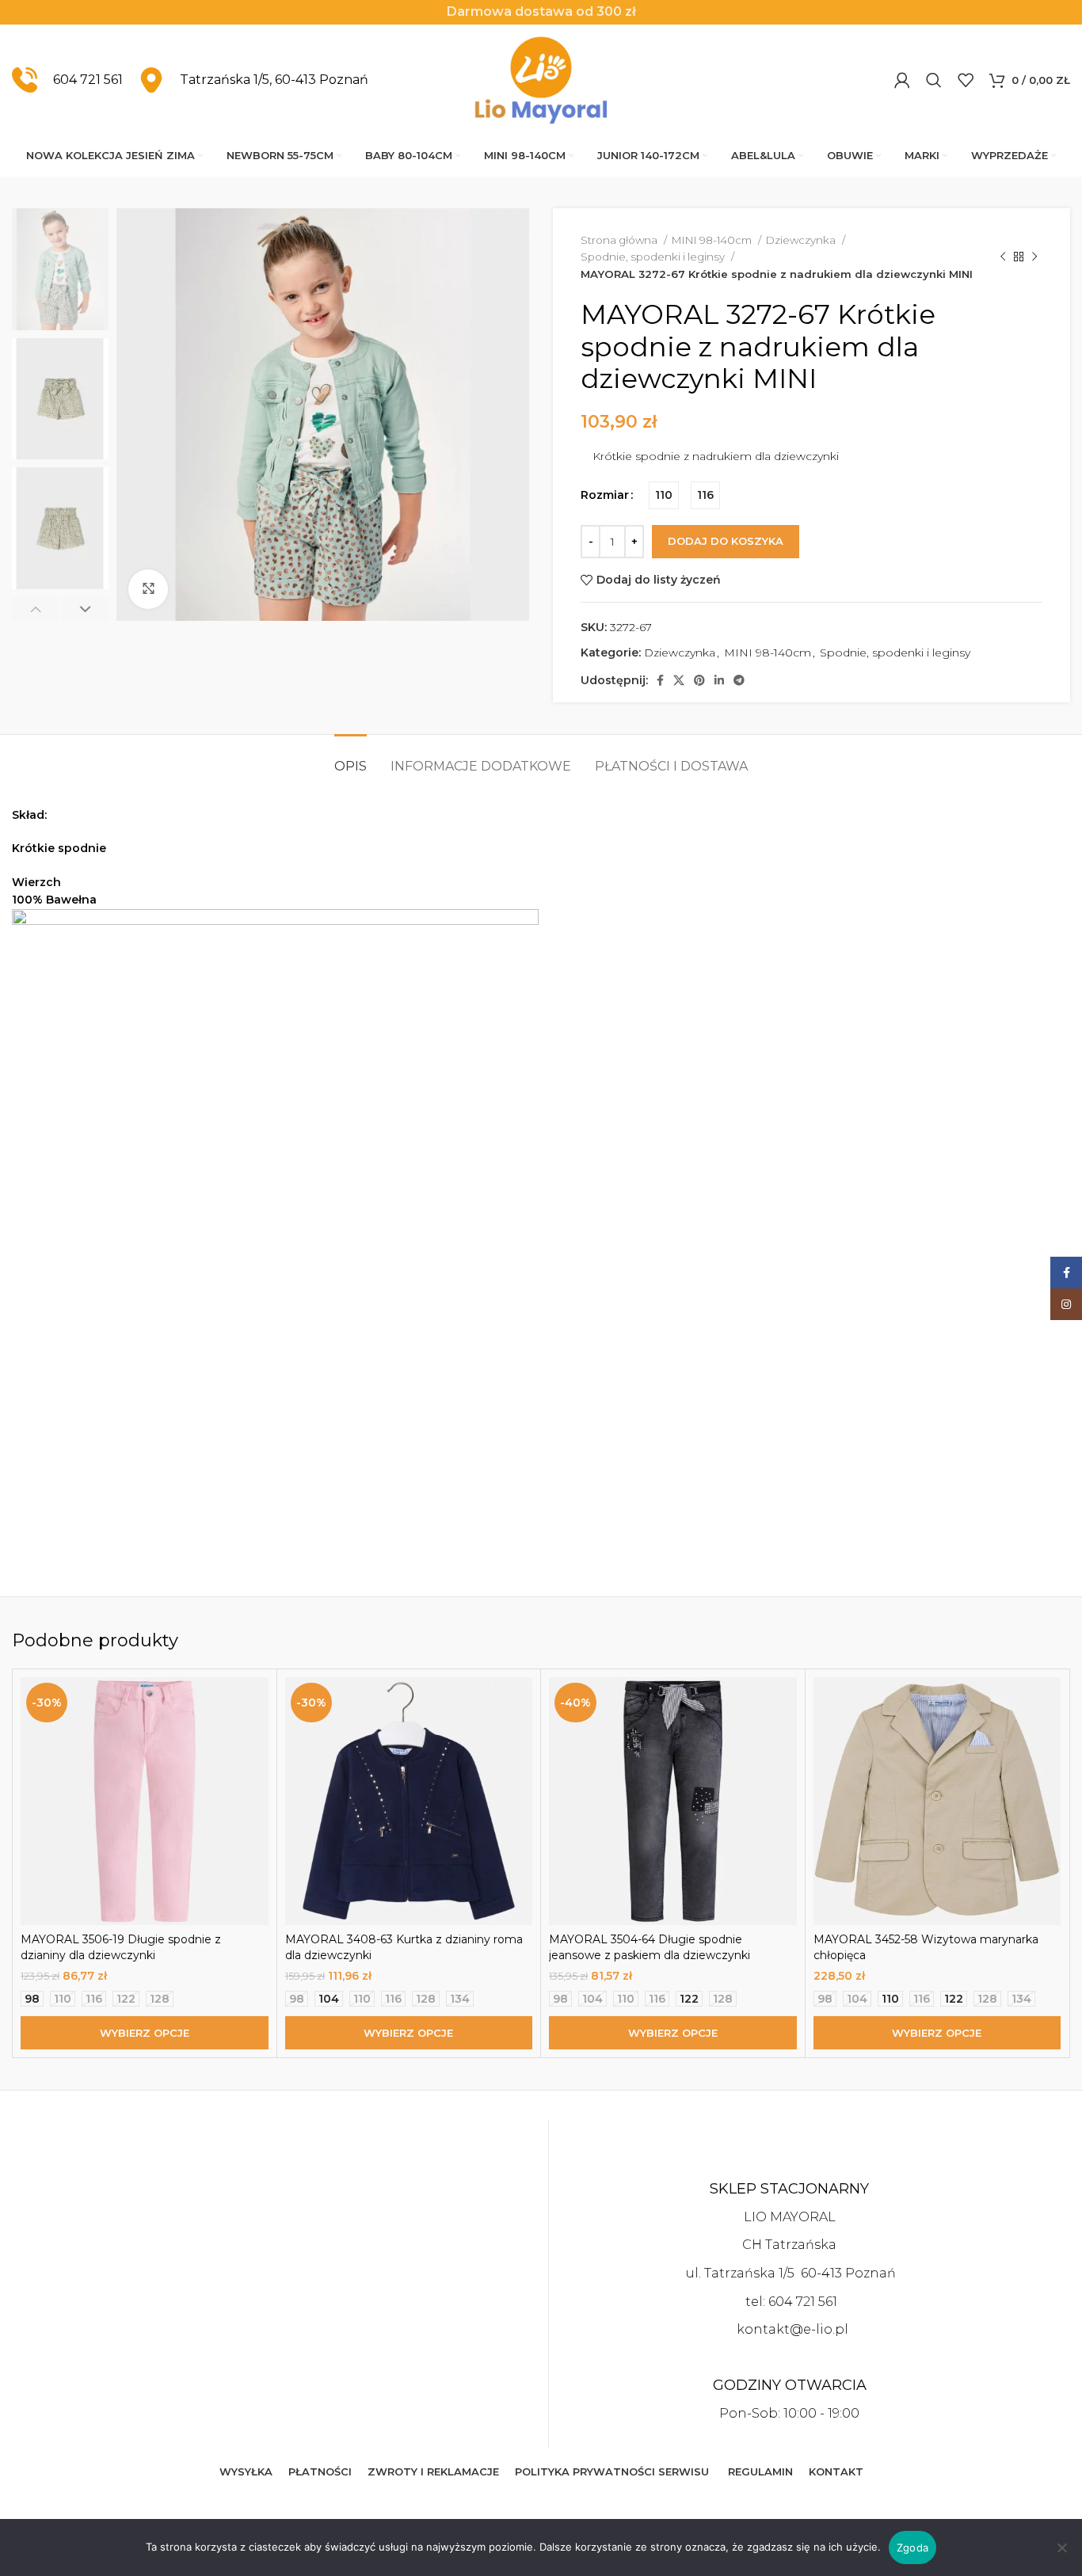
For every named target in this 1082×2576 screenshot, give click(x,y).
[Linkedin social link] (719, 680)
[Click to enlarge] (148, 589)
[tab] (351, 758)
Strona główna (620, 240)
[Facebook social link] (660, 680)
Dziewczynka (802, 240)
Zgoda (912, 2547)
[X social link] (679, 680)
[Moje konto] (902, 80)
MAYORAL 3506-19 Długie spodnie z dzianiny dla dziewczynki (121, 1947)
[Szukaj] (934, 80)
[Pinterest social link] (699, 680)
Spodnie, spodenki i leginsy (654, 257)
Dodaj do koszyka (726, 541)
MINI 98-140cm (713, 240)
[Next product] (1034, 257)
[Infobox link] (67, 80)
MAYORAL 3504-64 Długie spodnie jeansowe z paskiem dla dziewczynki (650, 1947)
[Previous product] (1003, 257)
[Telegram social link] (739, 680)
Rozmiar (605, 495)
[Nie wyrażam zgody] (1062, 2556)
